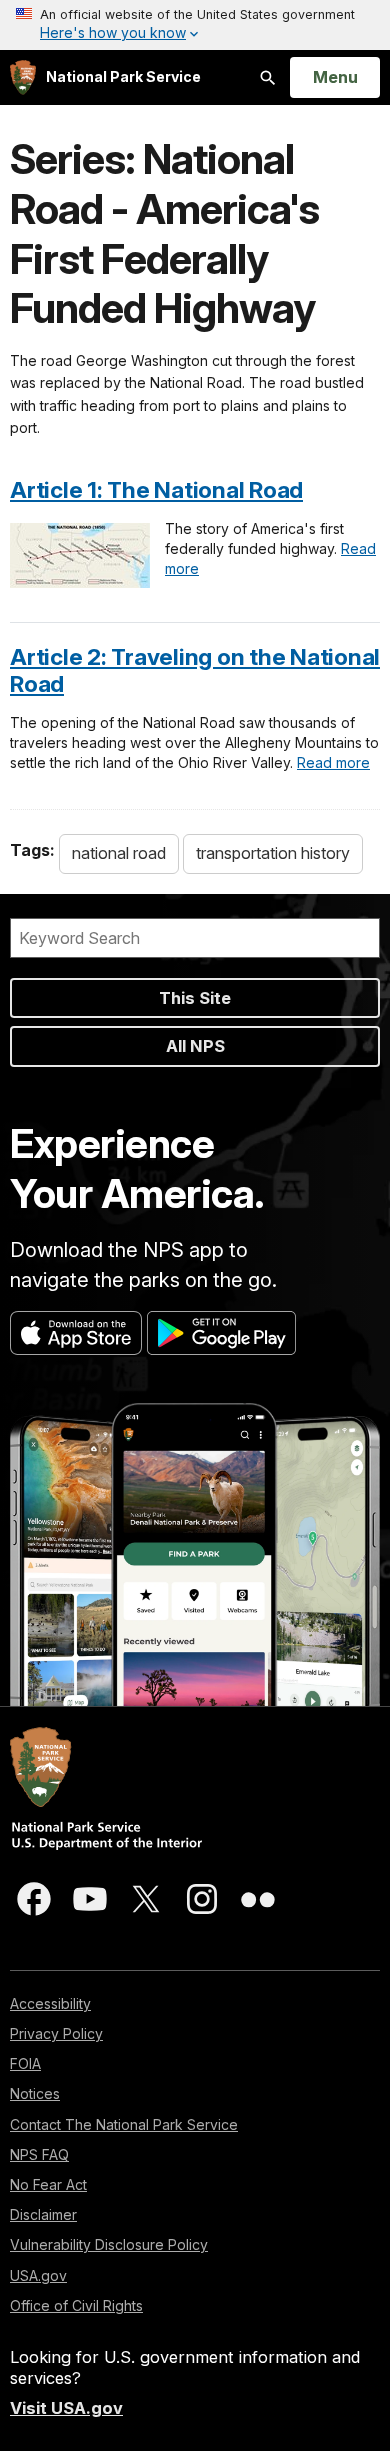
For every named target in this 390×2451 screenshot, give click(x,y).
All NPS (195, 1046)
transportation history (273, 853)
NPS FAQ (39, 2154)
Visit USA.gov (66, 2408)
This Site (195, 998)
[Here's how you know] (195, 25)
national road (119, 853)
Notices (35, 2093)
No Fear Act (48, 2184)
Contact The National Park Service (124, 2124)
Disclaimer (43, 2214)
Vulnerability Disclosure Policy (109, 2244)
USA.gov (38, 2275)
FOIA (25, 2063)
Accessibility (50, 2003)
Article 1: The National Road (156, 489)
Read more (333, 762)
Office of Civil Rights (76, 2305)
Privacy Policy (56, 2033)
